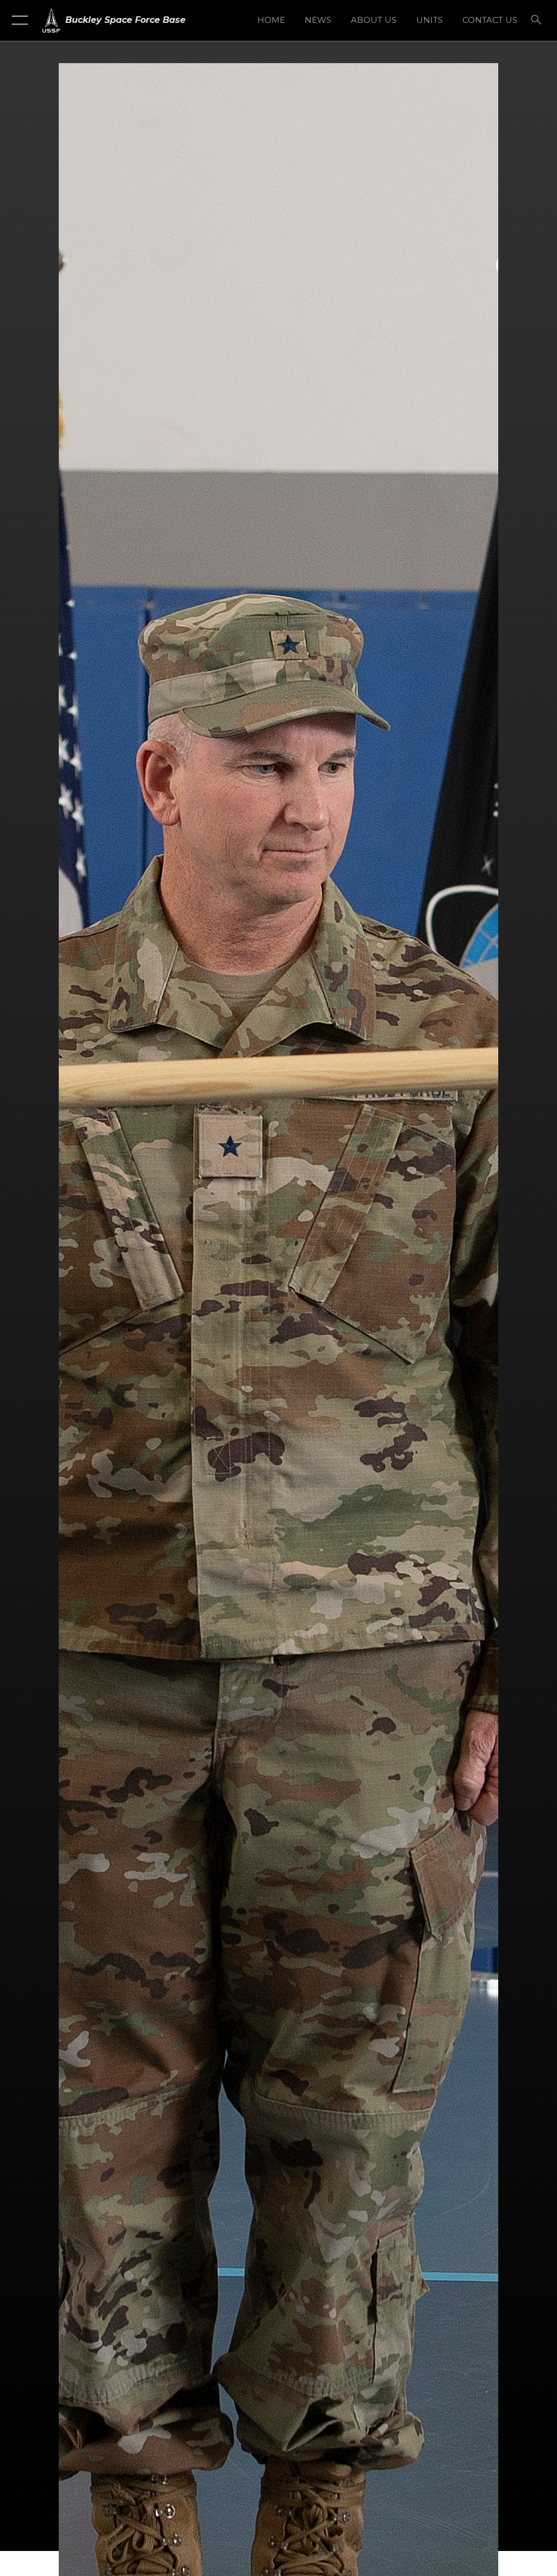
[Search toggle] (538, 20)
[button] (18, 20)
